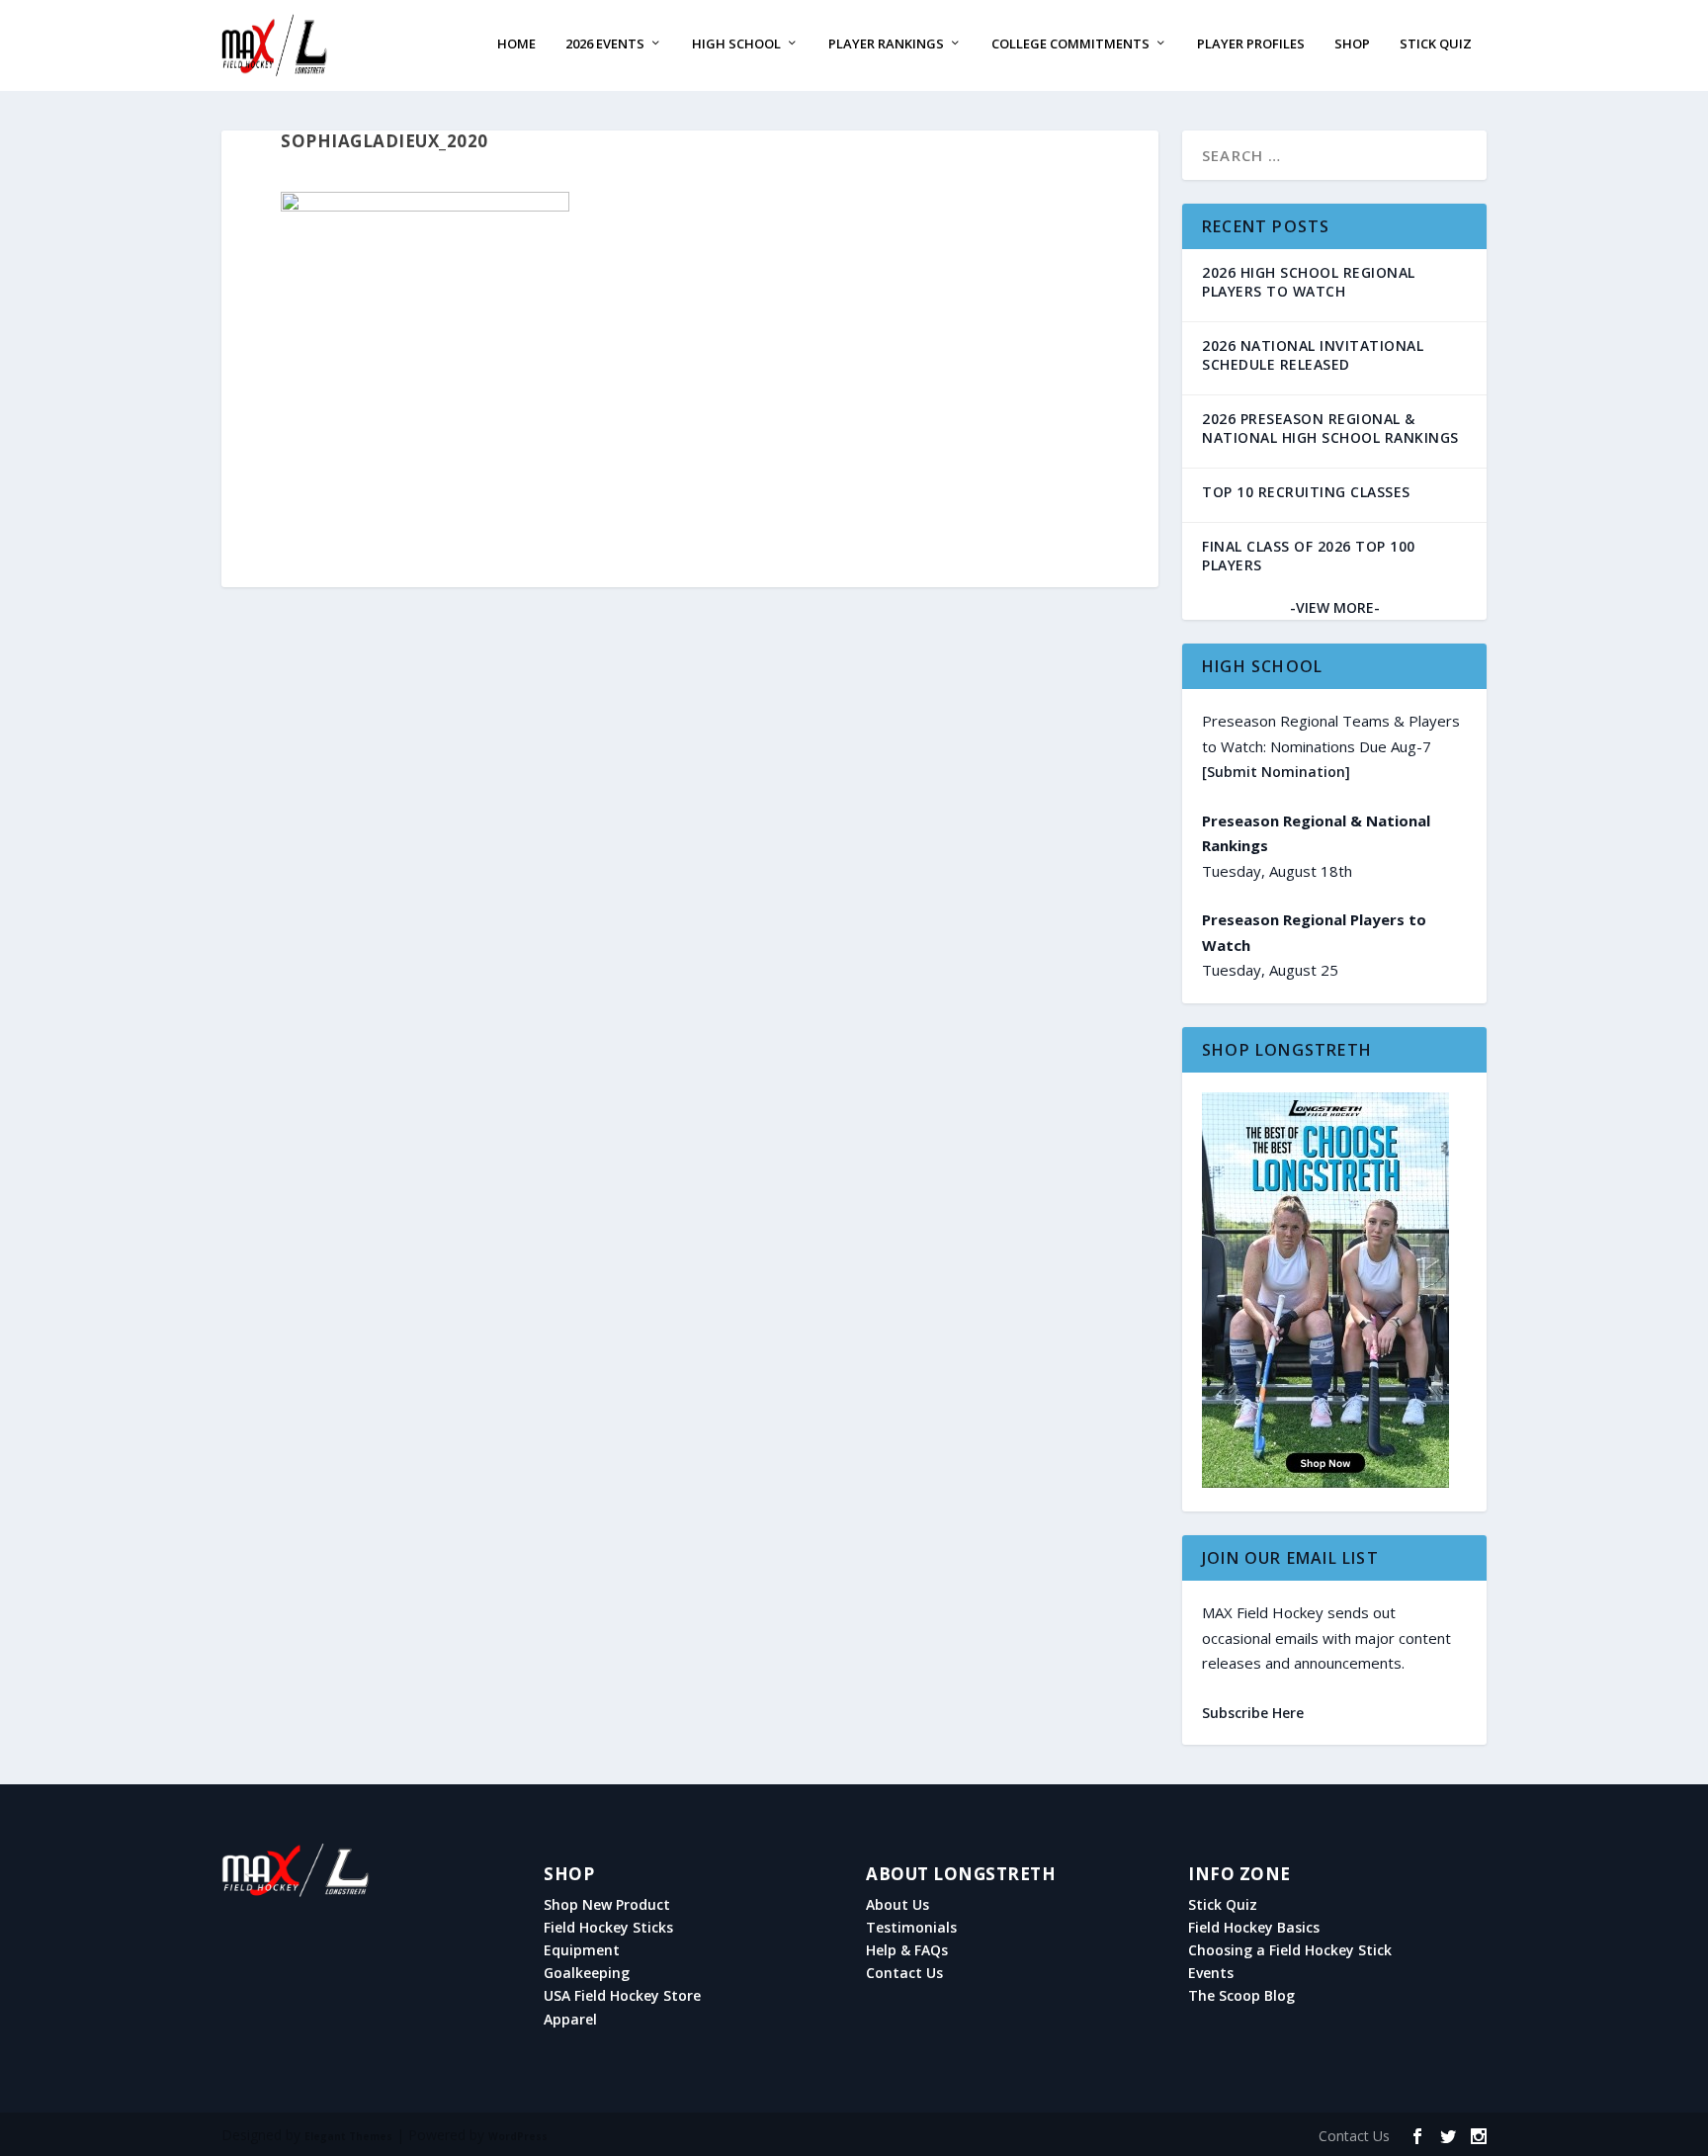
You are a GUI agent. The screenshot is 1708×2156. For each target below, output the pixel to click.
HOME (516, 44)
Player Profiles (1251, 44)
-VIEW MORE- (1335, 607)
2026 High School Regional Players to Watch (1309, 282)
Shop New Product (607, 1905)
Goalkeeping (587, 1973)
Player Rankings (886, 44)
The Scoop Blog (1241, 1996)
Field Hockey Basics (1254, 1928)
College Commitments (1070, 44)
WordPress (518, 2136)
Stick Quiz (1436, 44)
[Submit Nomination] (1276, 772)
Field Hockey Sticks (608, 1928)
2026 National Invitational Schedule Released (1313, 355)
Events (1211, 1973)
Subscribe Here (1253, 1713)
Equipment (582, 1950)
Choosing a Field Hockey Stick (1290, 1950)
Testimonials (911, 1928)
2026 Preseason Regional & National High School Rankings (1330, 428)
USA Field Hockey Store (622, 1996)
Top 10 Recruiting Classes (1306, 492)
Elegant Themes (348, 2136)
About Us (897, 1905)
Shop (1352, 44)
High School (736, 44)
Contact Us (904, 1973)
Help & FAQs (907, 1950)
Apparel (570, 2020)
